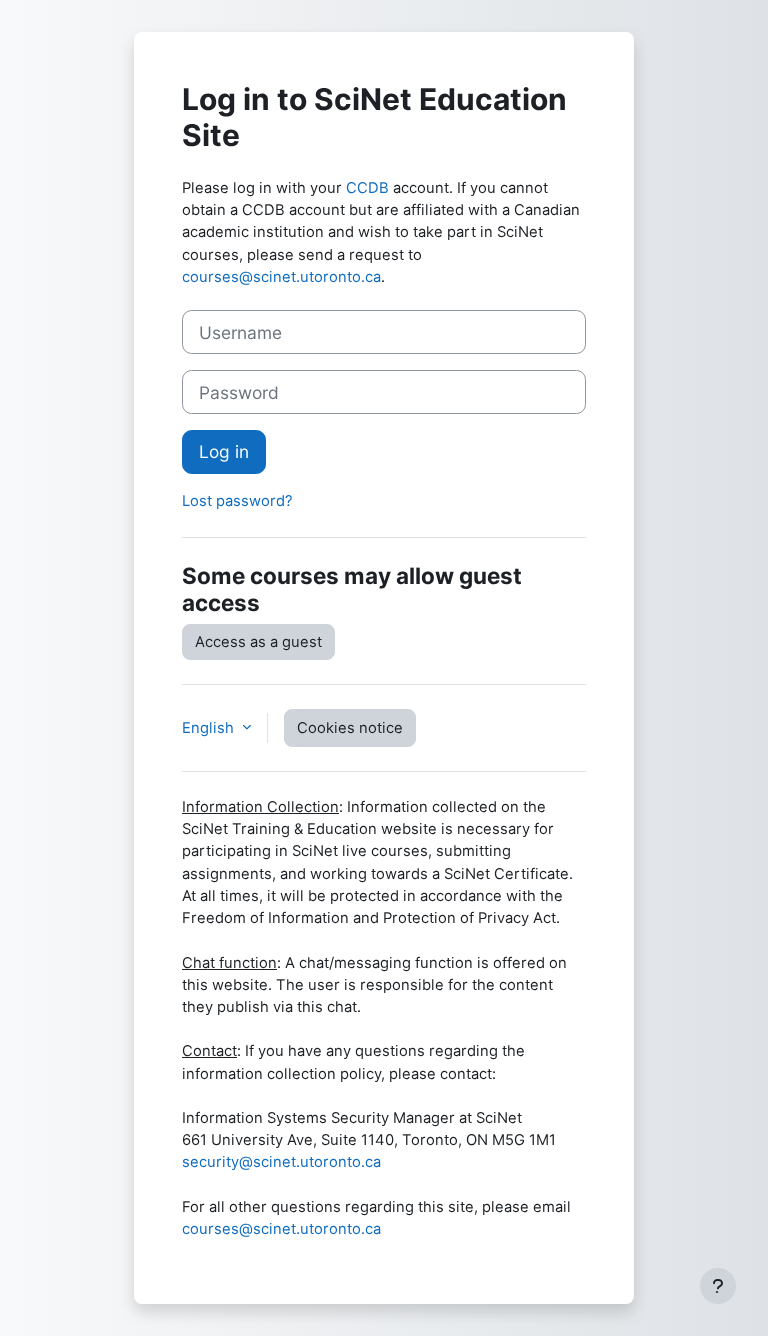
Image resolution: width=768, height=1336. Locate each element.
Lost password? (237, 501)
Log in (224, 451)
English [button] (210, 728)
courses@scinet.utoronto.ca (281, 277)
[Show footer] (718, 1286)
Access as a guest (258, 642)
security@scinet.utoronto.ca (281, 1162)
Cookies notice (350, 728)
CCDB (367, 188)
